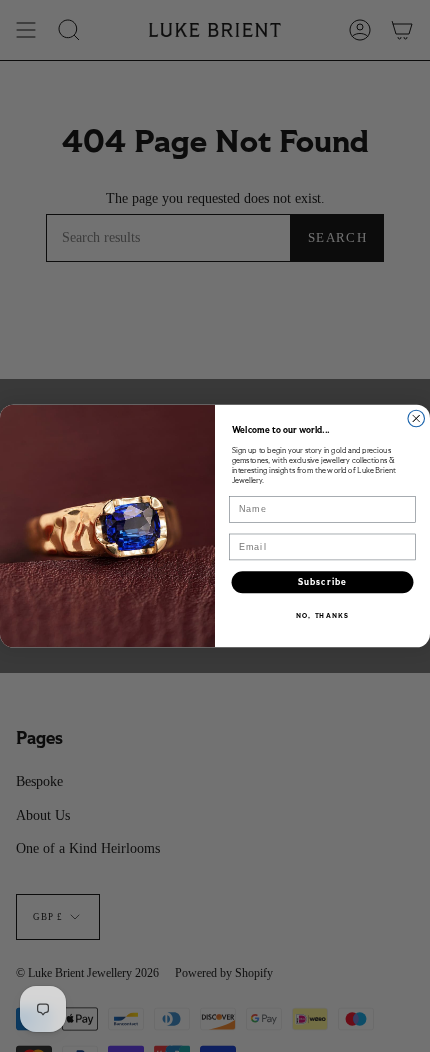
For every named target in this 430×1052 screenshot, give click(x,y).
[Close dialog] (416, 418)
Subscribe (322, 582)
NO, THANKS (322, 615)
